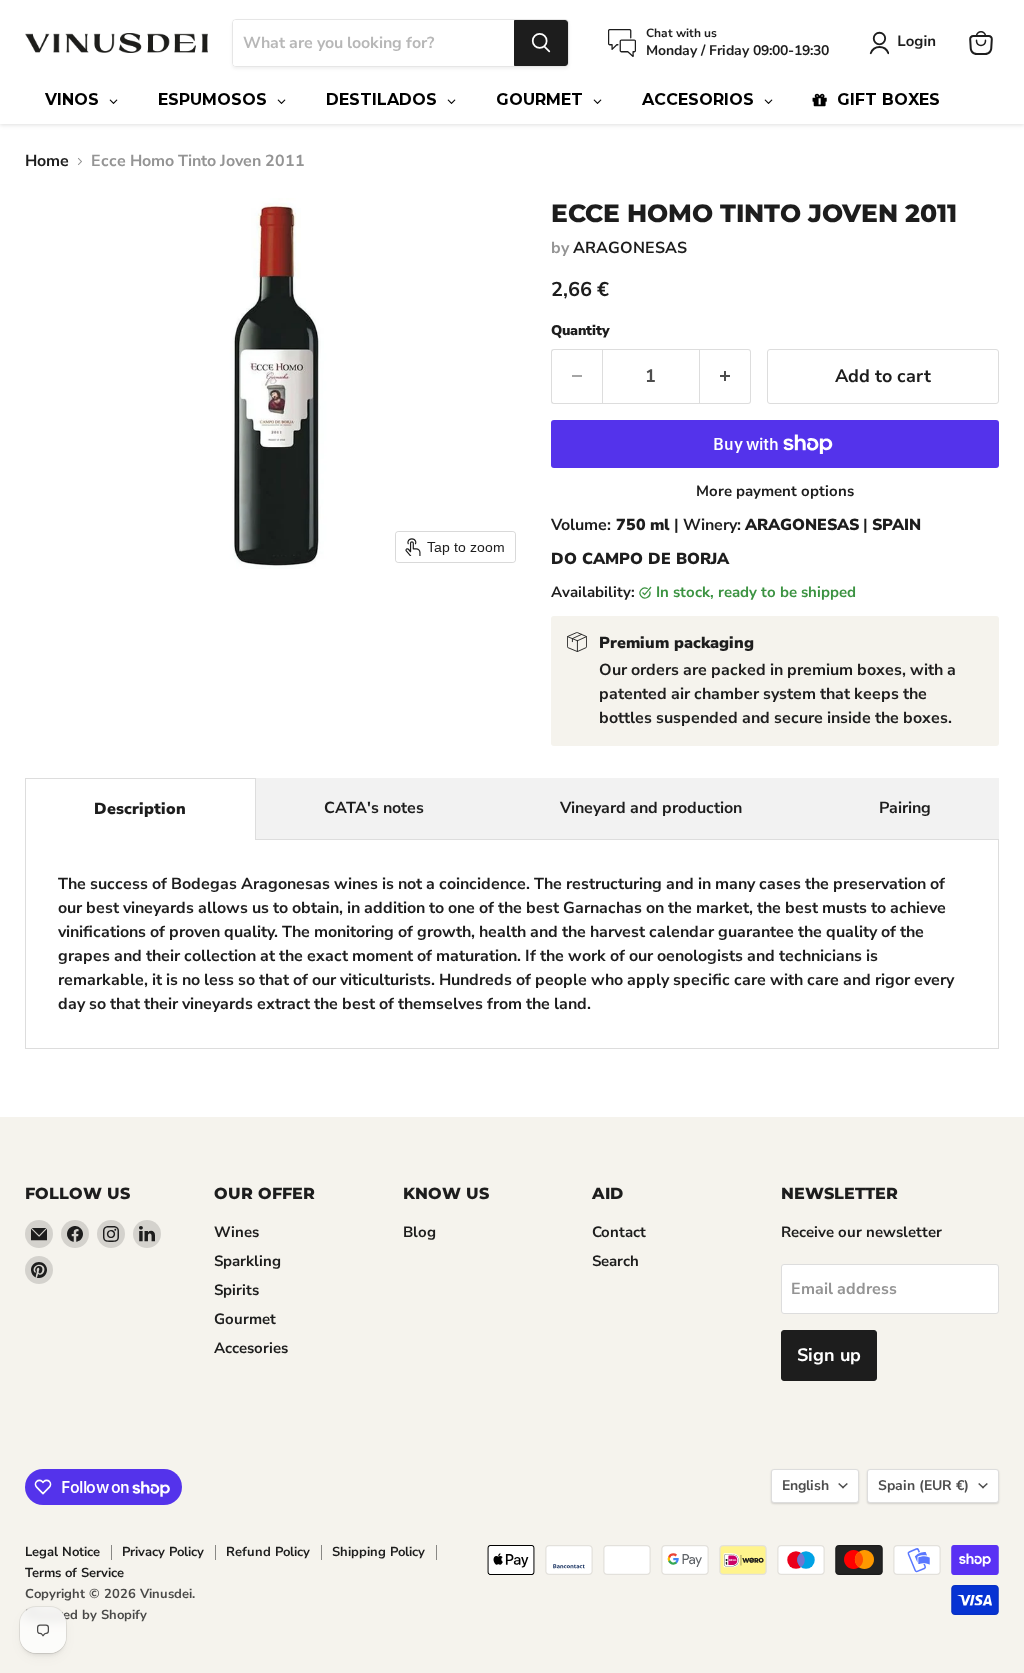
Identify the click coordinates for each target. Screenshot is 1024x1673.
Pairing (905, 808)
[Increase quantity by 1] (725, 376)
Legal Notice (62, 1552)
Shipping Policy (378, 1552)
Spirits (236, 1290)
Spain (923, 1485)
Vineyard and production (651, 808)
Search (615, 1261)
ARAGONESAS (630, 248)
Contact (619, 1232)
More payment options (775, 491)
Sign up (829, 1355)
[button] (906, 43)
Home (47, 161)
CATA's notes (374, 808)
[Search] (541, 43)
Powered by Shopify (86, 1615)
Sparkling (247, 1261)
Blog (419, 1232)
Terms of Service (74, 1573)
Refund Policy (268, 1552)
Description (140, 809)
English (805, 1485)
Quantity (580, 331)
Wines (236, 1232)
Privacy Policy (163, 1552)
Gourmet (245, 1319)
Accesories (251, 1348)
